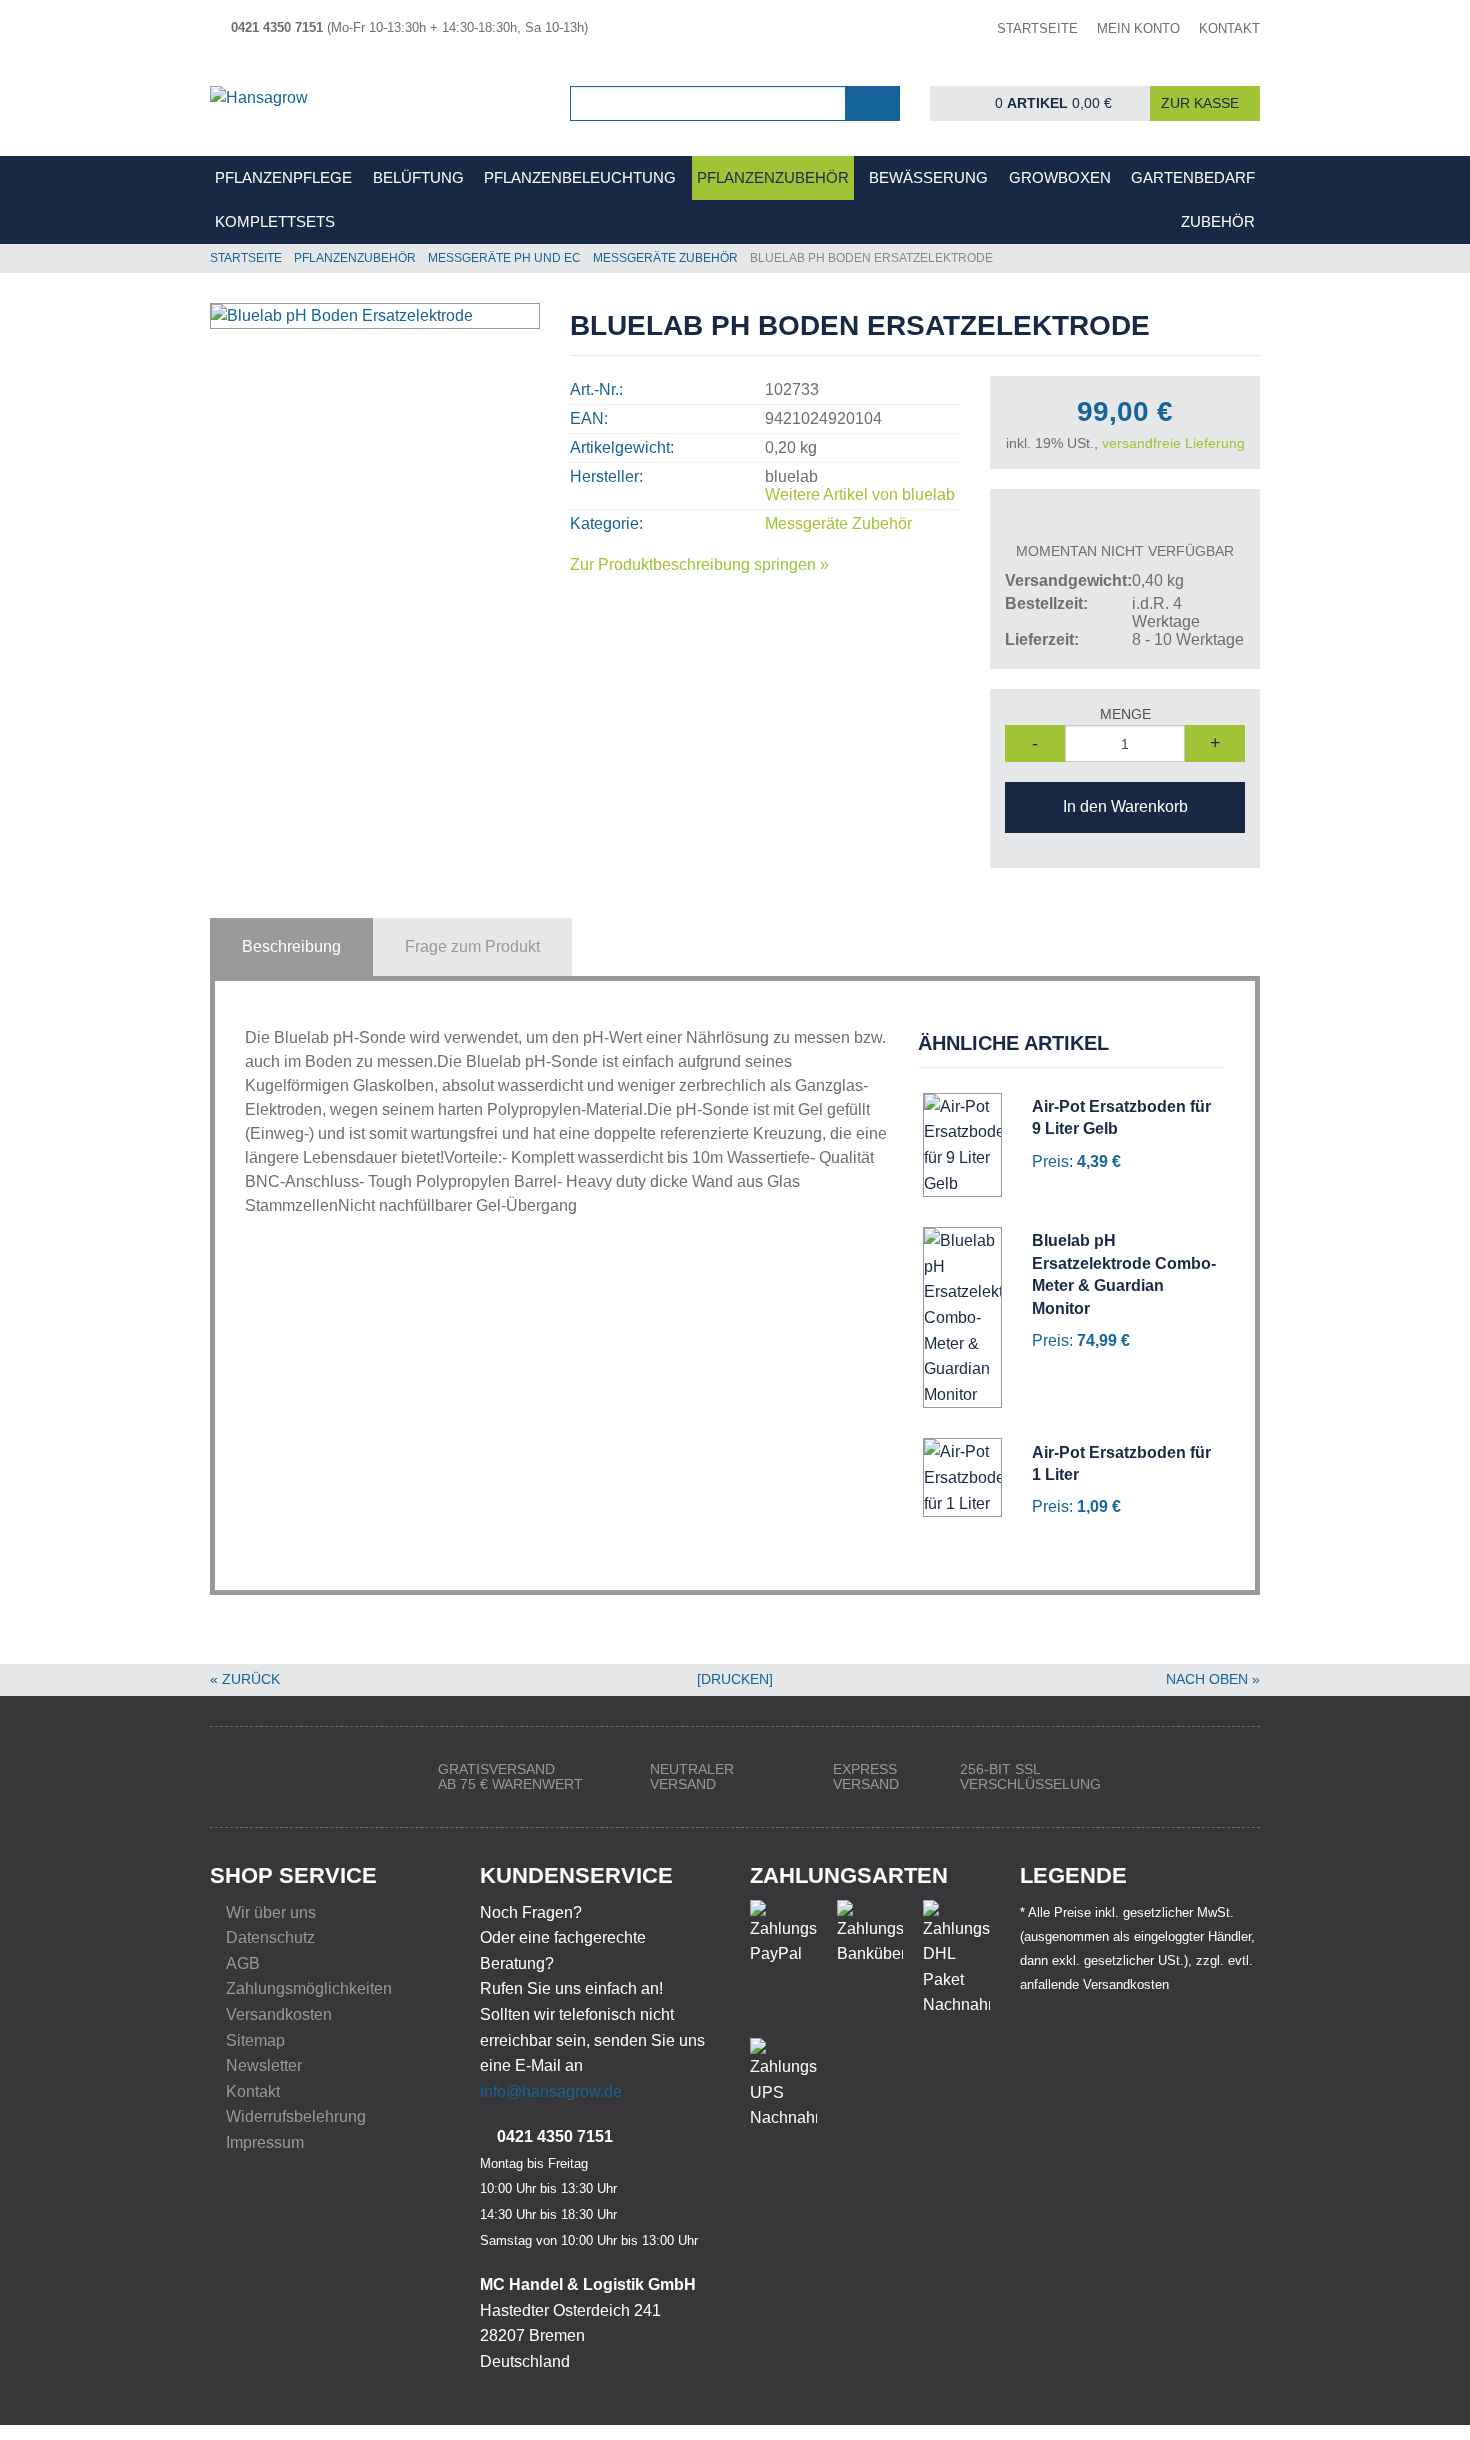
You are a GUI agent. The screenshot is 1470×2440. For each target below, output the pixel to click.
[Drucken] (735, 1679)
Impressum (265, 2142)
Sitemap (255, 2040)
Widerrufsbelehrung (296, 2116)
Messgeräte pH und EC (504, 258)
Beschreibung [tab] (291, 946)
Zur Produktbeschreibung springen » (699, 564)
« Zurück (245, 1679)
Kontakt (253, 2091)
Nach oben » (1213, 1679)
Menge (1125, 714)
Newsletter (264, 2065)
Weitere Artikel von (860, 494)
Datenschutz (270, 1937)
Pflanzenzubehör (355, 258)
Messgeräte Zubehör (665, 258)
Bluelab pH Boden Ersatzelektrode (871, 258)
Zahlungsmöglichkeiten (309, 1988)
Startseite (246, 258)
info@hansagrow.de (551, 2091)
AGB (243, 1963)
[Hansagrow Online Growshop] (375, 104)
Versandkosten (279, 2014)
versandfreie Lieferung (1173, 443)
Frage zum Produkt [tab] (472, 946)
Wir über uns (271, 1912)
